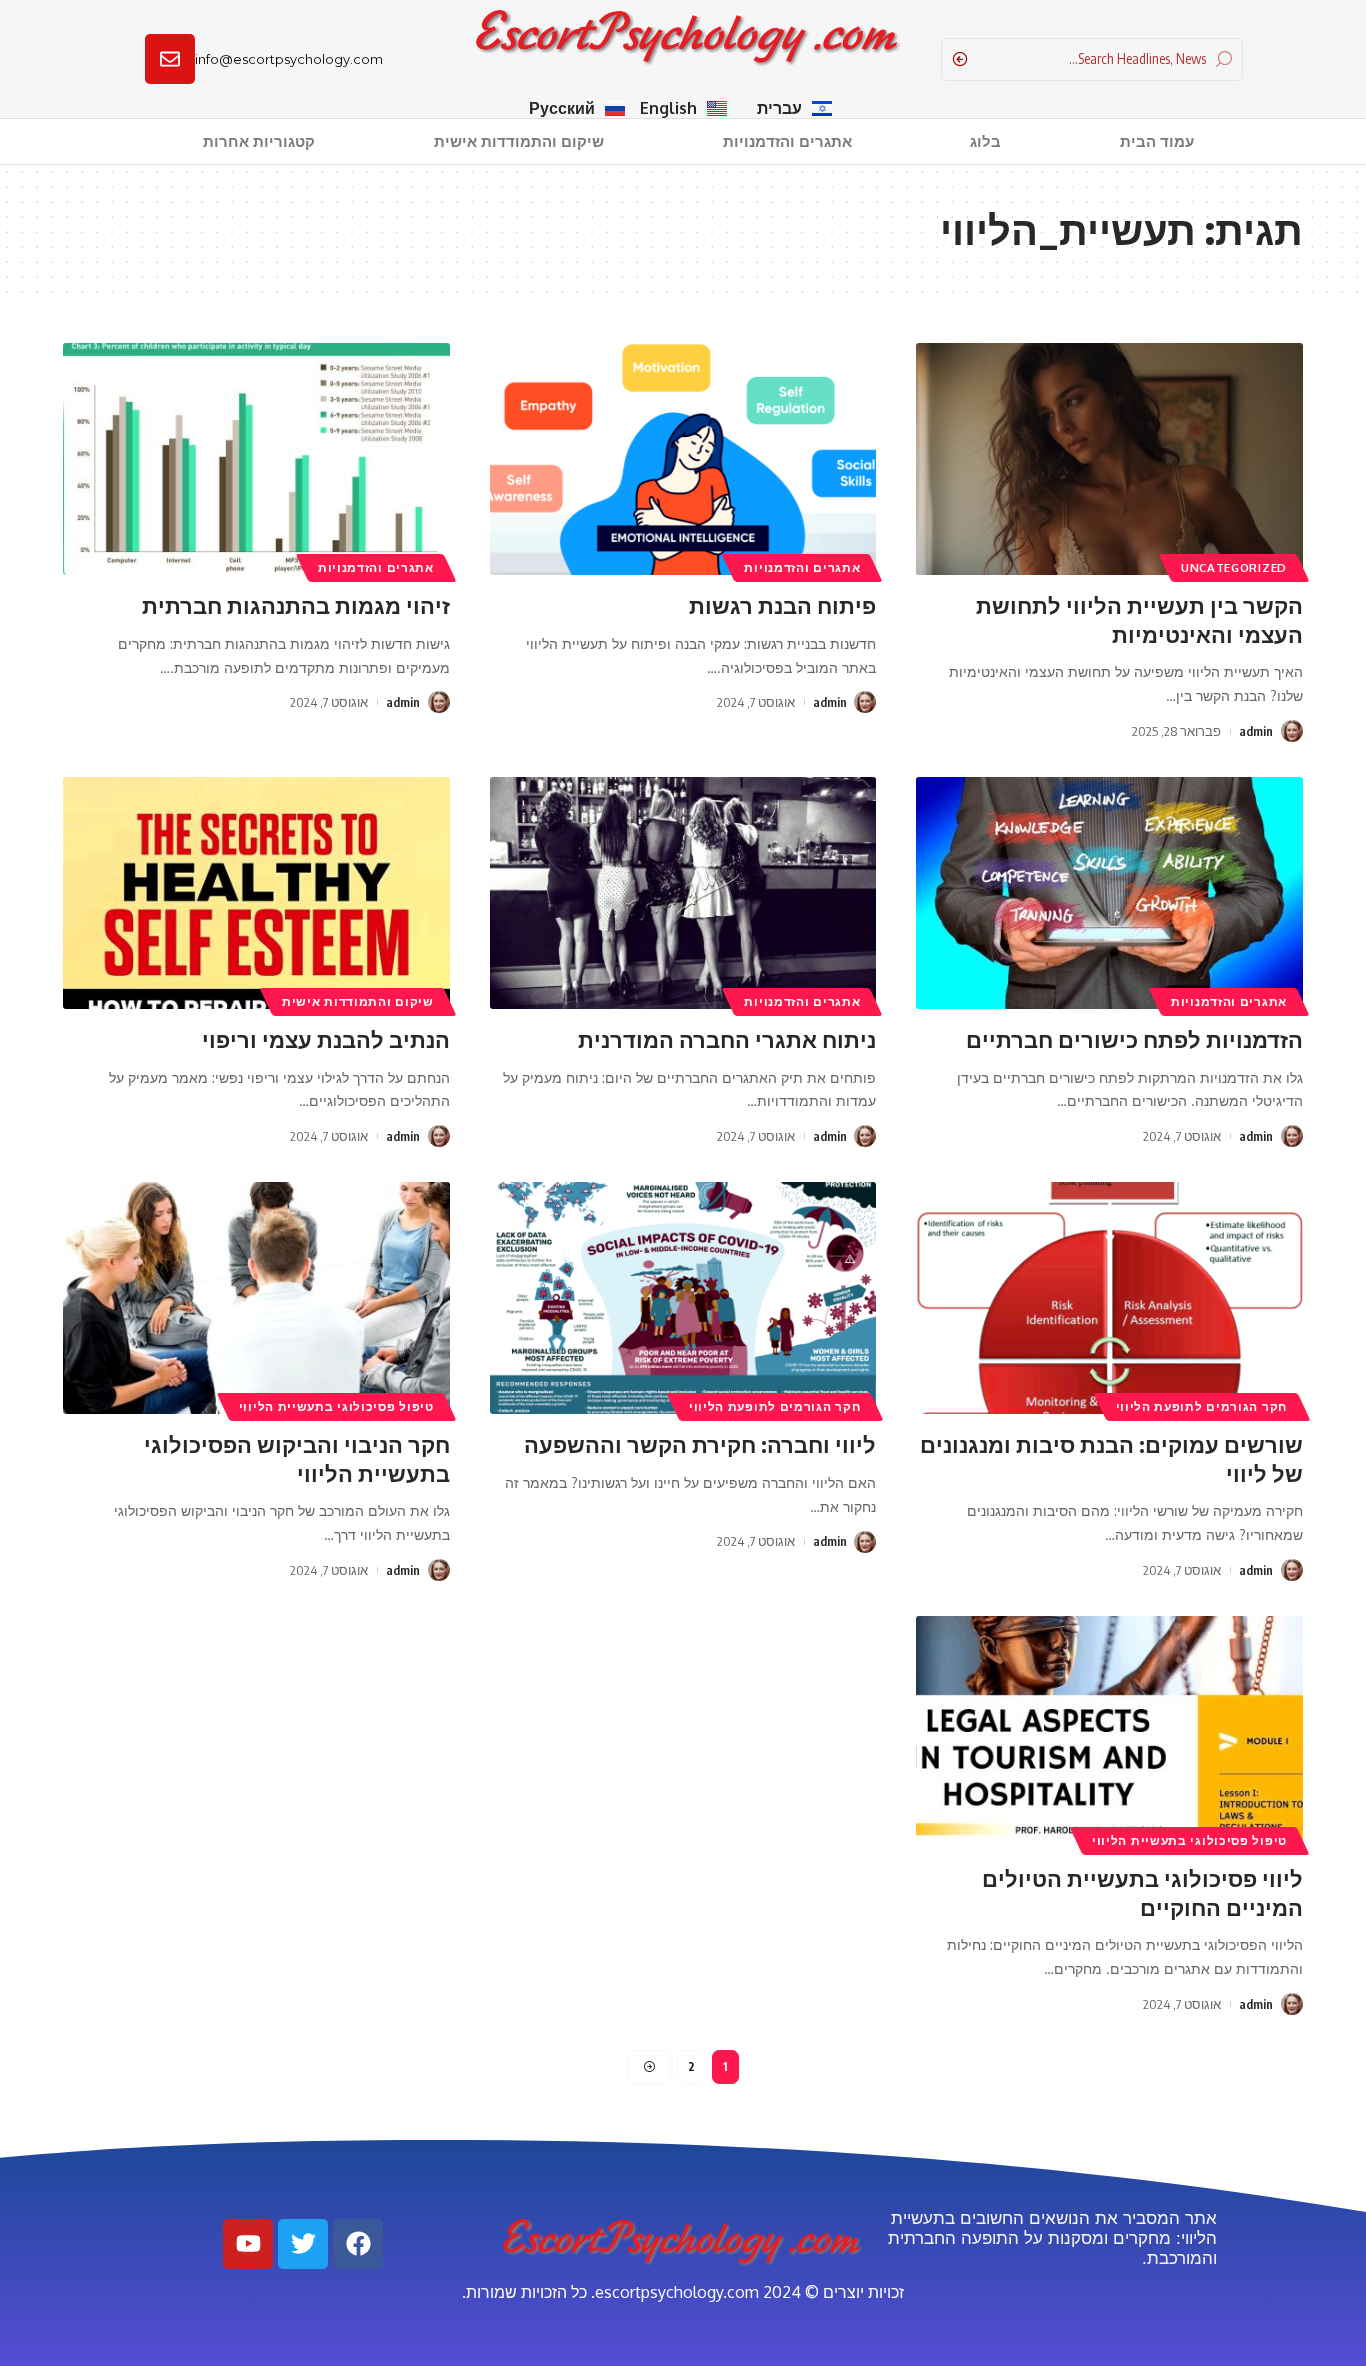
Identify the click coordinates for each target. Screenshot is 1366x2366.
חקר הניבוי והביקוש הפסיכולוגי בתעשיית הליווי (297, 1458)
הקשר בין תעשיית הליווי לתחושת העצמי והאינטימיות (1139, 619)
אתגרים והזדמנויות (787, 141)
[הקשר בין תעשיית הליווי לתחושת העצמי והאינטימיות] (1109, 459)
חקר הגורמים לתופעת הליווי (1202, 1406)
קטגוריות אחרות (259, 141)
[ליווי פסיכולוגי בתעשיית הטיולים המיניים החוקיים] (1109, 1732)
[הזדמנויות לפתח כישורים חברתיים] (1109, 893)
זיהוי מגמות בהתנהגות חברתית (296, 605)
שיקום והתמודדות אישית (519, 141)
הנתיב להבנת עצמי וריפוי (326, 1039)
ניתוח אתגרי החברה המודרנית (727, 1039)
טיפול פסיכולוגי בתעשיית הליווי (336, 1406)
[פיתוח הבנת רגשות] (683, 459)
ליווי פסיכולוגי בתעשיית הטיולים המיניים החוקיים (1142, 1892)
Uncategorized (1234, 567)
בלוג (985, 141)
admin (1256, 731)
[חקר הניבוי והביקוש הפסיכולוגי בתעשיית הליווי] (256, 1298)
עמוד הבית (1157, 141)
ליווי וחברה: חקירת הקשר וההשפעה (700, 1444)
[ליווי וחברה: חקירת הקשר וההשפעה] (683, 1298)
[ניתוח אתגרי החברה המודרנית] (683, 893)
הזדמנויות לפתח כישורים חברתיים (1134, 1039)
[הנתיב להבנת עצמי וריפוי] (256, 893)
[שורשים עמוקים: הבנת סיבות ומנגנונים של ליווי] (1109, 1298)
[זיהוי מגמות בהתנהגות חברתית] (256, 459)
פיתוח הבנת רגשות (782, 605)
